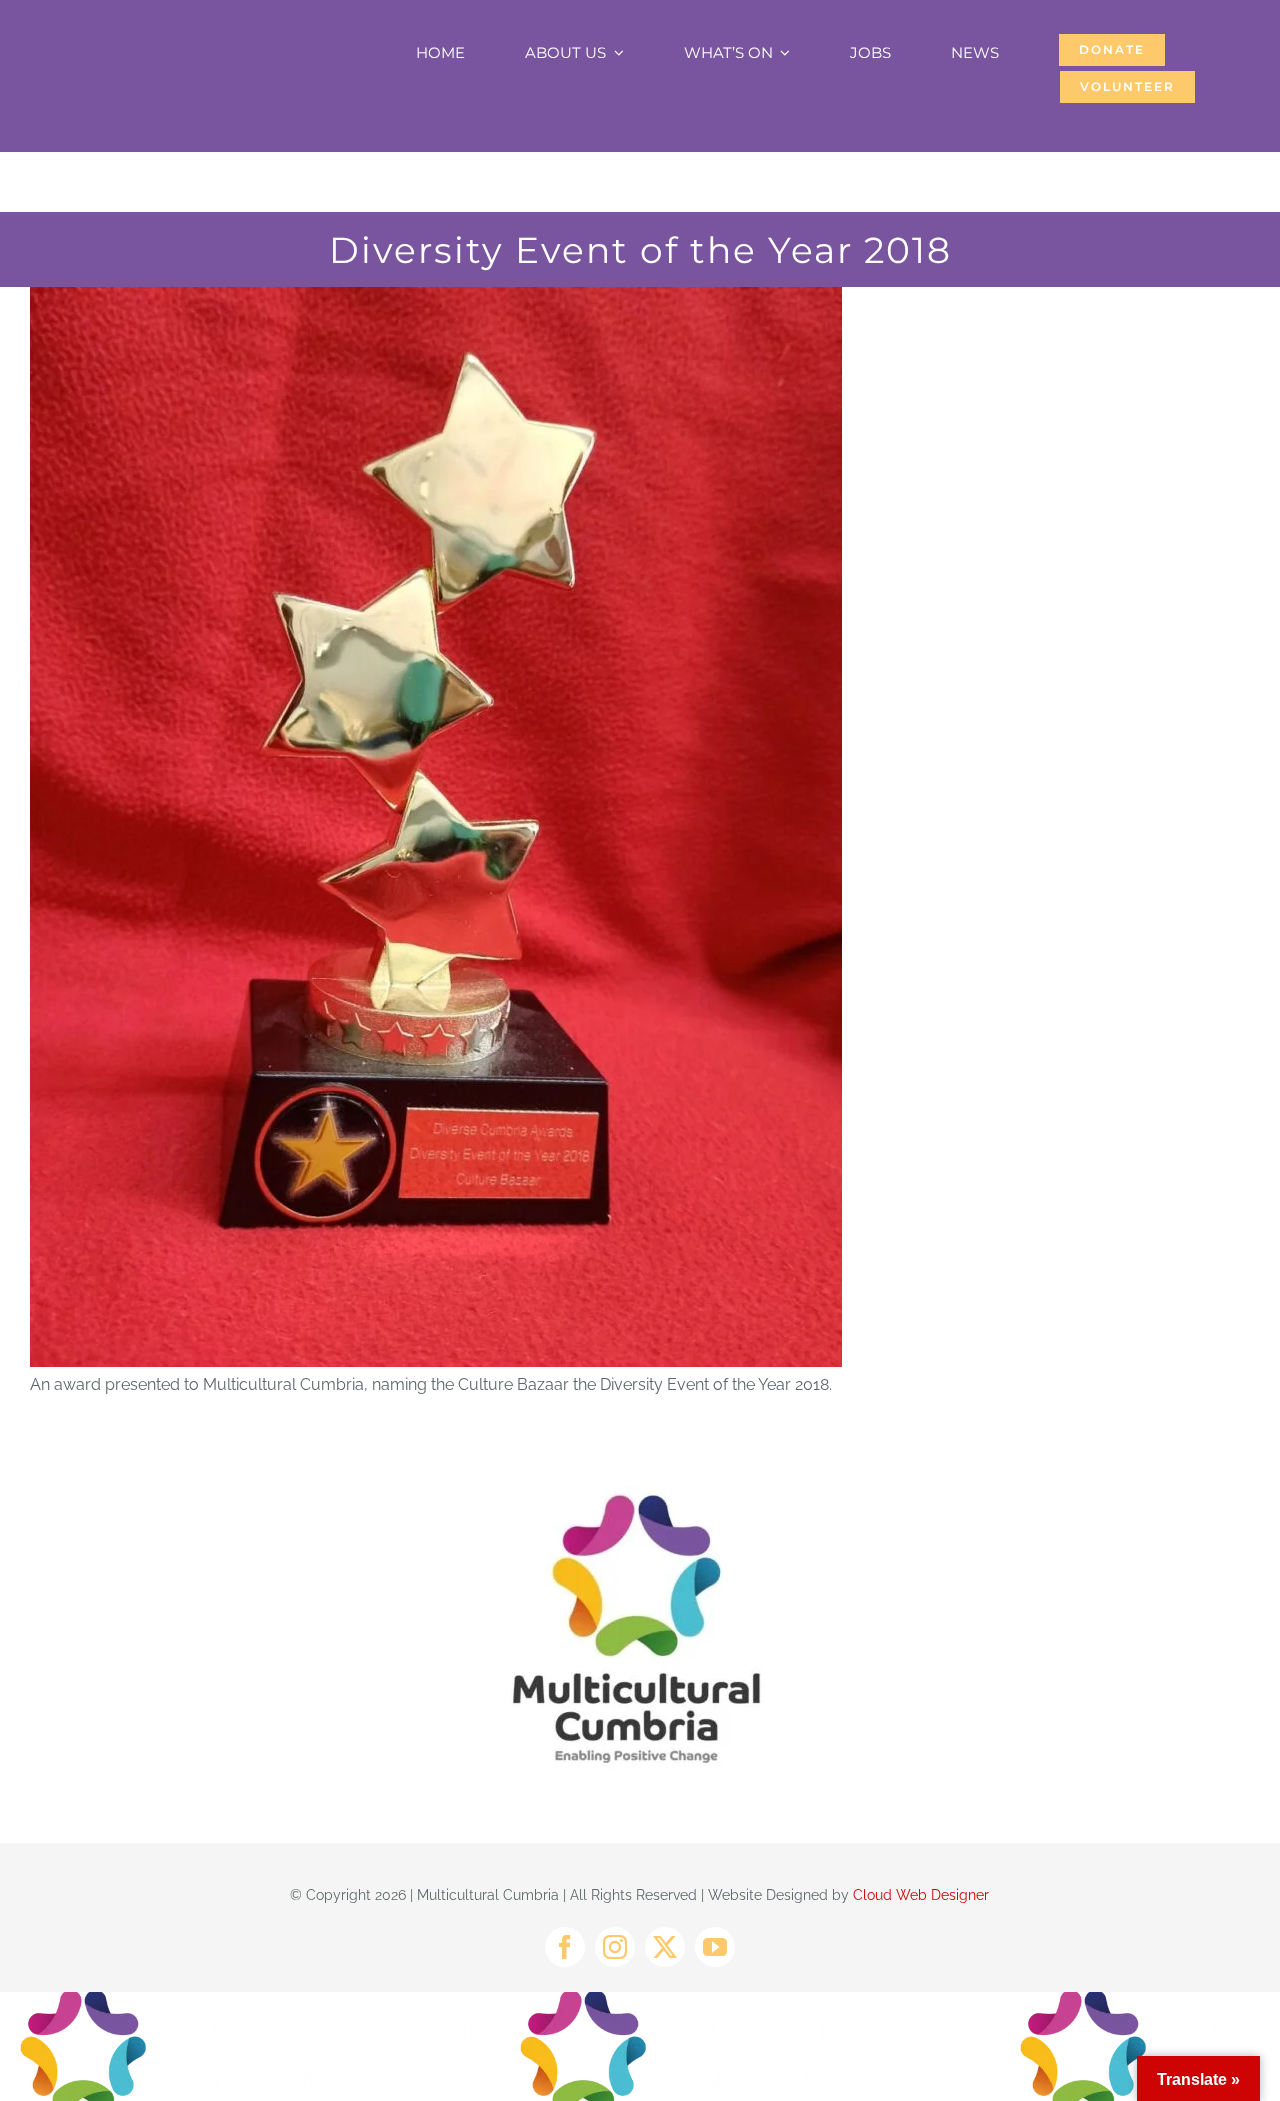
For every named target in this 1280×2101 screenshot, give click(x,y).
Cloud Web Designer (921, 1895)
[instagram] (615, 1947)
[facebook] (565, 1947)
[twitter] (665, 1947)
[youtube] (715, 1947)
